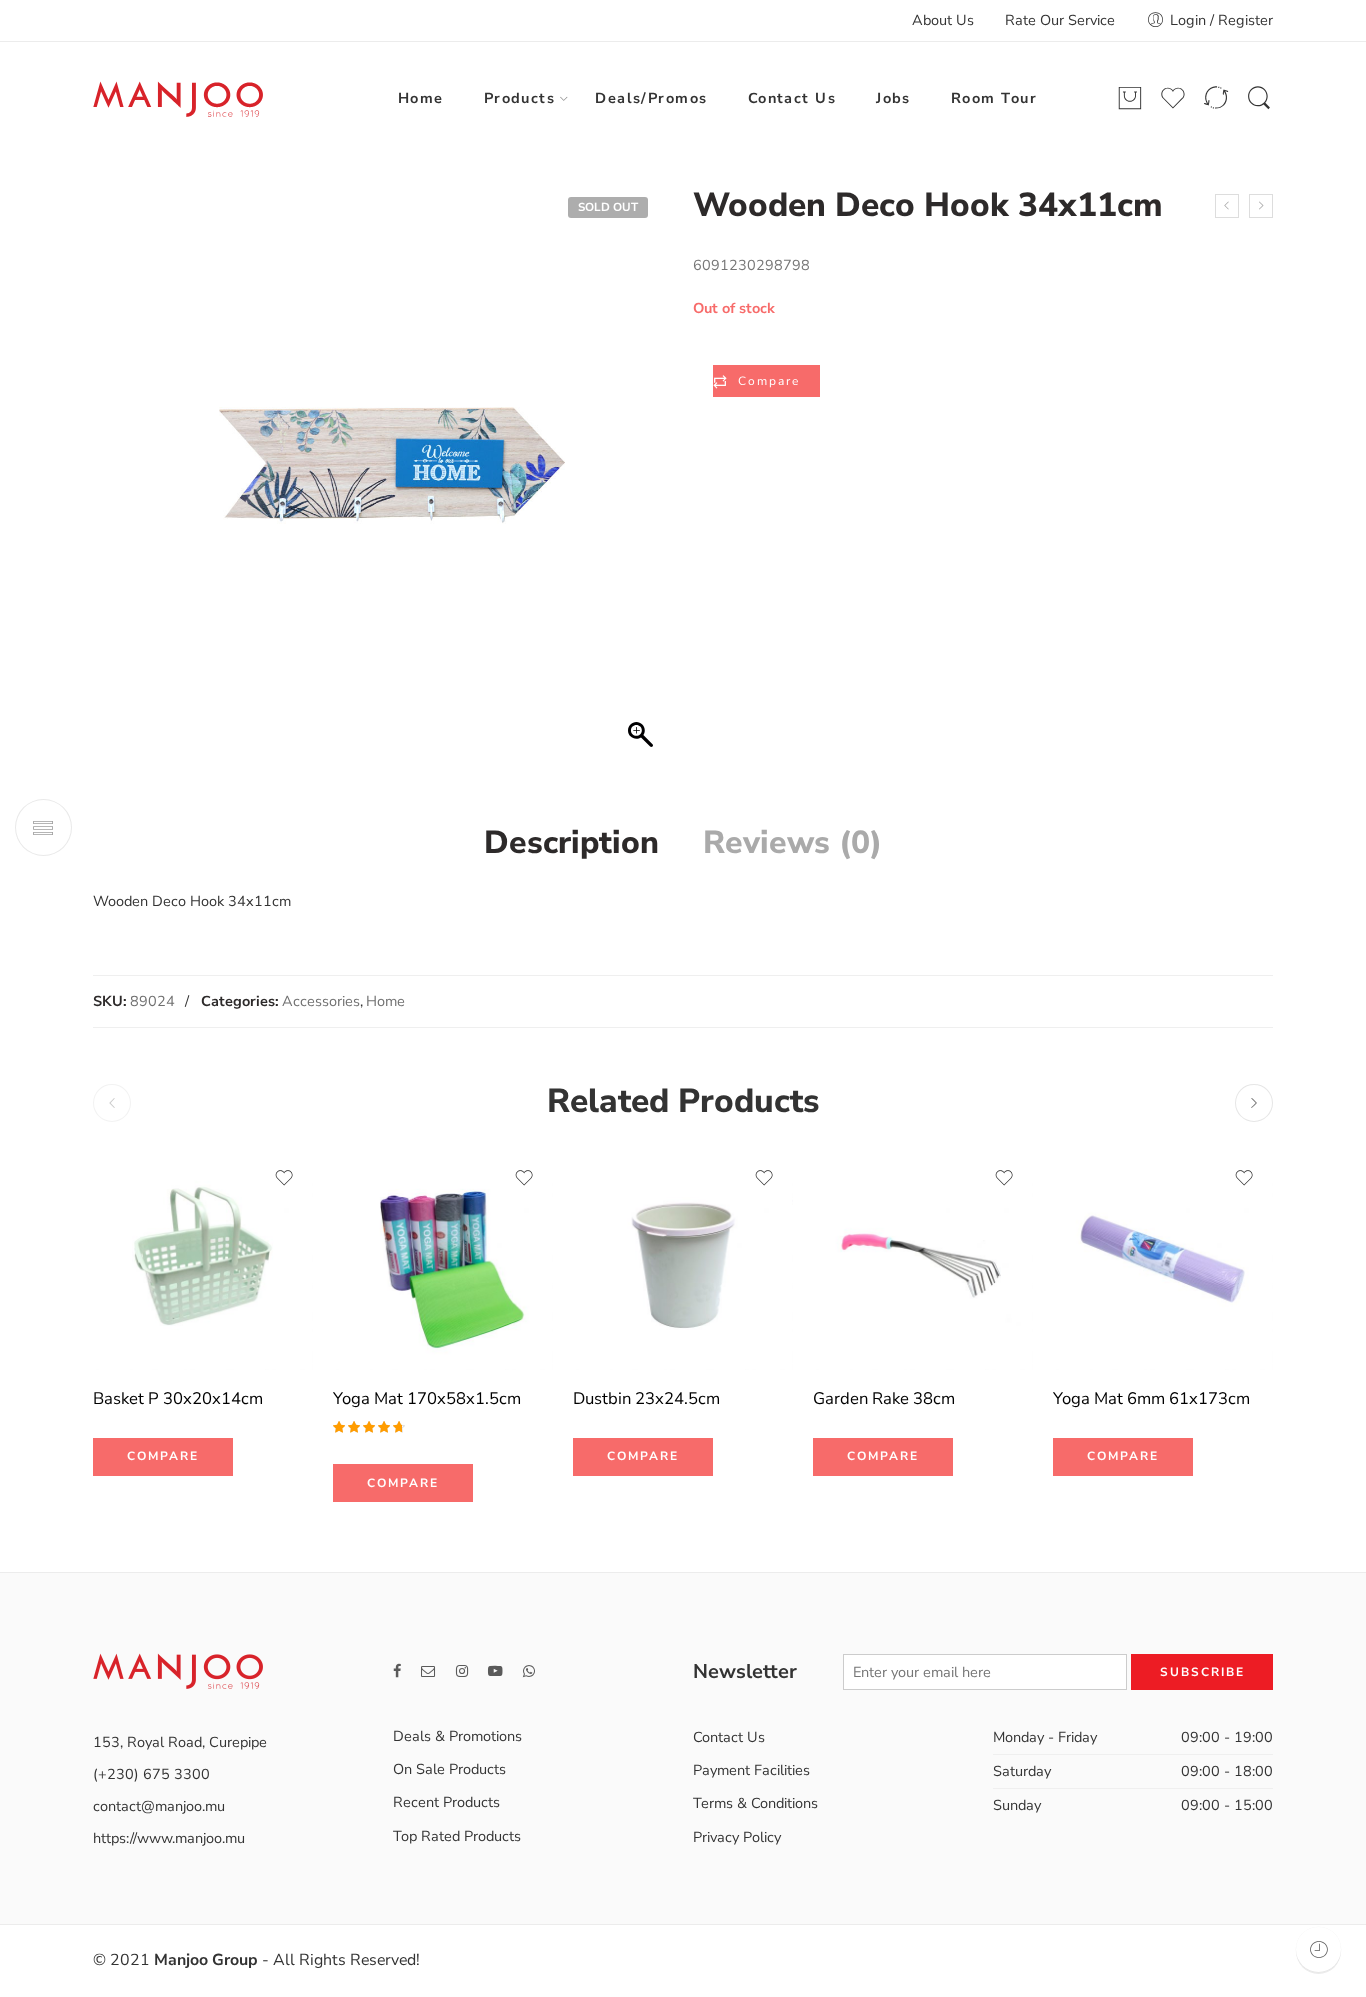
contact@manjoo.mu (159, 1806)
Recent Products (446, 1802)
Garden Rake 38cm (884, 1398)
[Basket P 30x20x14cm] (203, 1260)
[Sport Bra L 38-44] (1227, 206)
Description (571, 843)
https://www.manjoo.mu (169, 1838)
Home (421, 98)
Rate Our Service (1060, 20)
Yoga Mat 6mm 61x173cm (1151, 1398)
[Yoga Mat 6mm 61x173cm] (1163, 1260)
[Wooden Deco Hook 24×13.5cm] (1261, 206)
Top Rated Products (457, 1836)
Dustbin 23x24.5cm (646, 1398)
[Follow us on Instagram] (462, 1671)
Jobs (893, 98)
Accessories (321, 1001)
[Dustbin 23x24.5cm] (683, 1260)
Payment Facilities (751, 1770)
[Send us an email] (428, 1671)
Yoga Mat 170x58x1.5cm (427, 1398)
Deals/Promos (651, 98)
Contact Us (792, 98)
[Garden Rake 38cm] (923, 1260)
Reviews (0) (792, 843)
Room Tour (994, 98)
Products (520, 98)
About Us (943, 20)
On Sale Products (449, 1769)
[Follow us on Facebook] (397, 1671)
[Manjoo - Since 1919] (178, 99)
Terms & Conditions (755, 1803)
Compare (769, 381)
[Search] (1259, 99)
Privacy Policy (737, 1837)
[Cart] (1130, 99)
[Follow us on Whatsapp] (529, 1671)
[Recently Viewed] (1318, 1949)
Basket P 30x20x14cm (178, 1398)
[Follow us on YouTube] (495, 1671)
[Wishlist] (284, 1178)
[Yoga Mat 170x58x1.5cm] (443, 1260)
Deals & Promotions (457, 1736)
